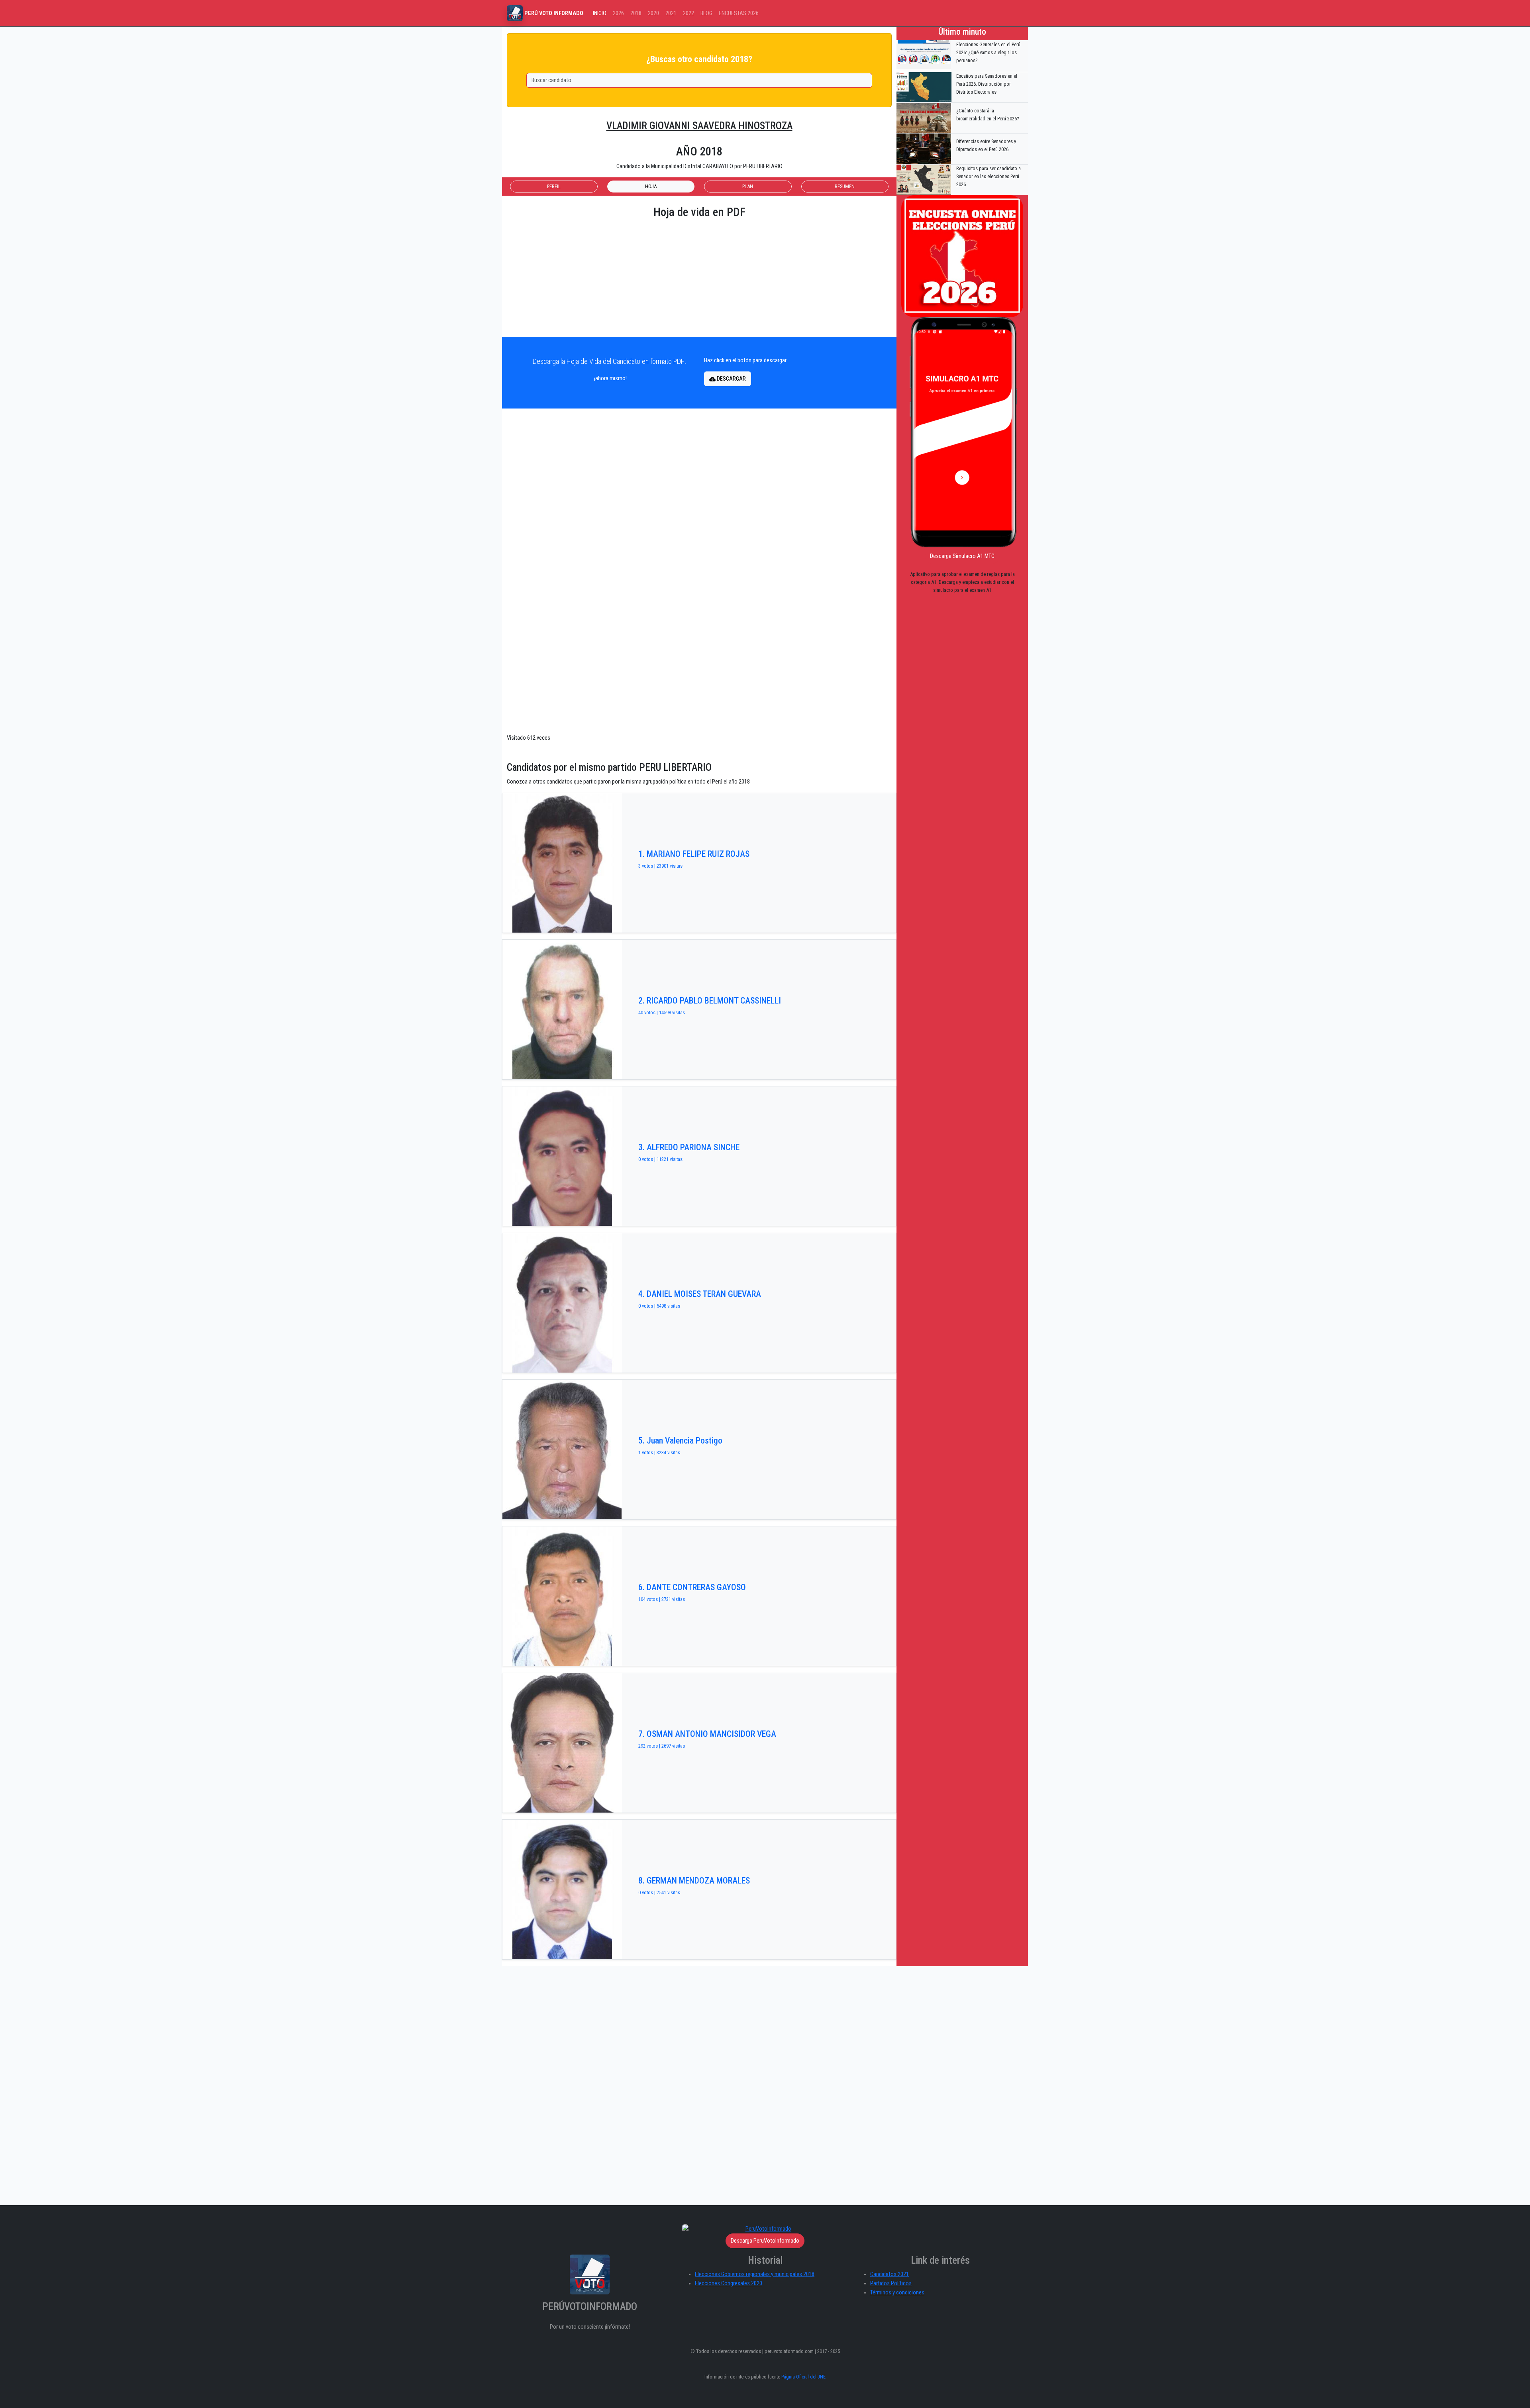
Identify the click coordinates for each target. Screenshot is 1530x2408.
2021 (671, 13)
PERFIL (554, 186)
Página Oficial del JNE (803, 2377)
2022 (688, 13)
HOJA (651, 186)
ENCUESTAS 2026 (739, 13)
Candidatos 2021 (890, 2274)
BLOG (706, 13)
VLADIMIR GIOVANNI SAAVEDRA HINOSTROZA (699, 126)
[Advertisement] (699, 278)
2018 (636, 13)
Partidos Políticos (891, 2283)
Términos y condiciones (897, 2293)
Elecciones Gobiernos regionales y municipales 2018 (755, 2274)
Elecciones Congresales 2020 (729, 2283)
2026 (618, 13)
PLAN (748, 186)
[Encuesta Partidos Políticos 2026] (962, 256)
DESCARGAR (731, 379)
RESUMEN (845, 186)
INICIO (600, 13)
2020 (653, 13)
